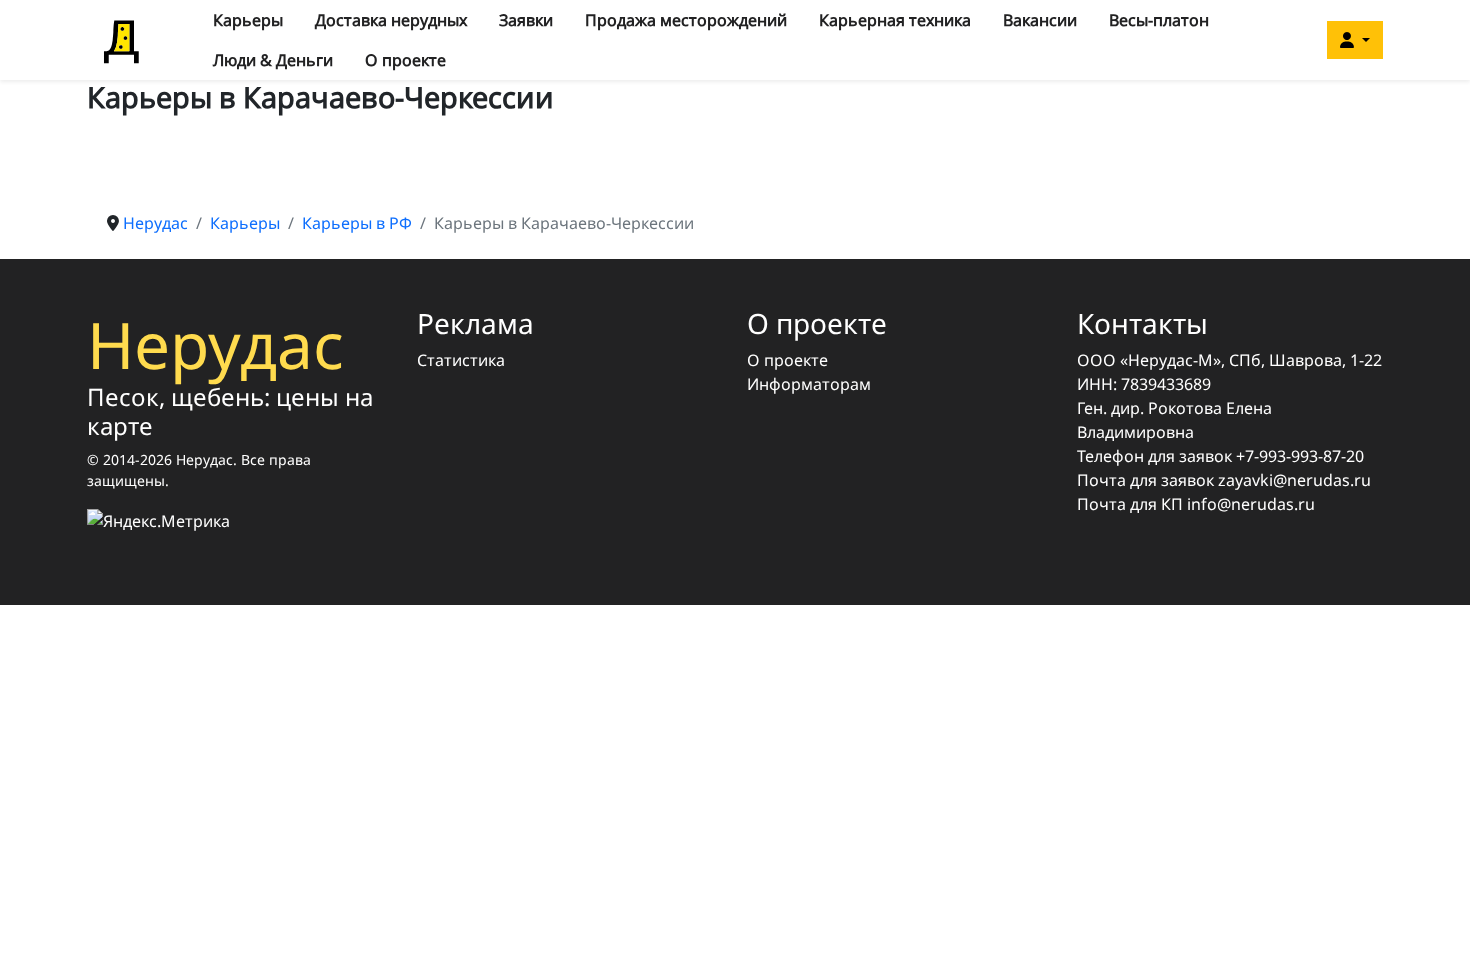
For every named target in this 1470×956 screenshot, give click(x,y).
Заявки (526, 20)
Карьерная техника (895, 20)
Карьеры (248, 20)
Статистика (461, 360)
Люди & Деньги (273, 60)
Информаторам (809, 384)
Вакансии (1040, 20)
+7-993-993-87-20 (1300, 456)
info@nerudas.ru (1251, 504)
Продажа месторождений (686, 20)
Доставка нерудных (391, 20)
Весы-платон (1159, 20)
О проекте (405, 60)
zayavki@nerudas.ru (1294, 480)
